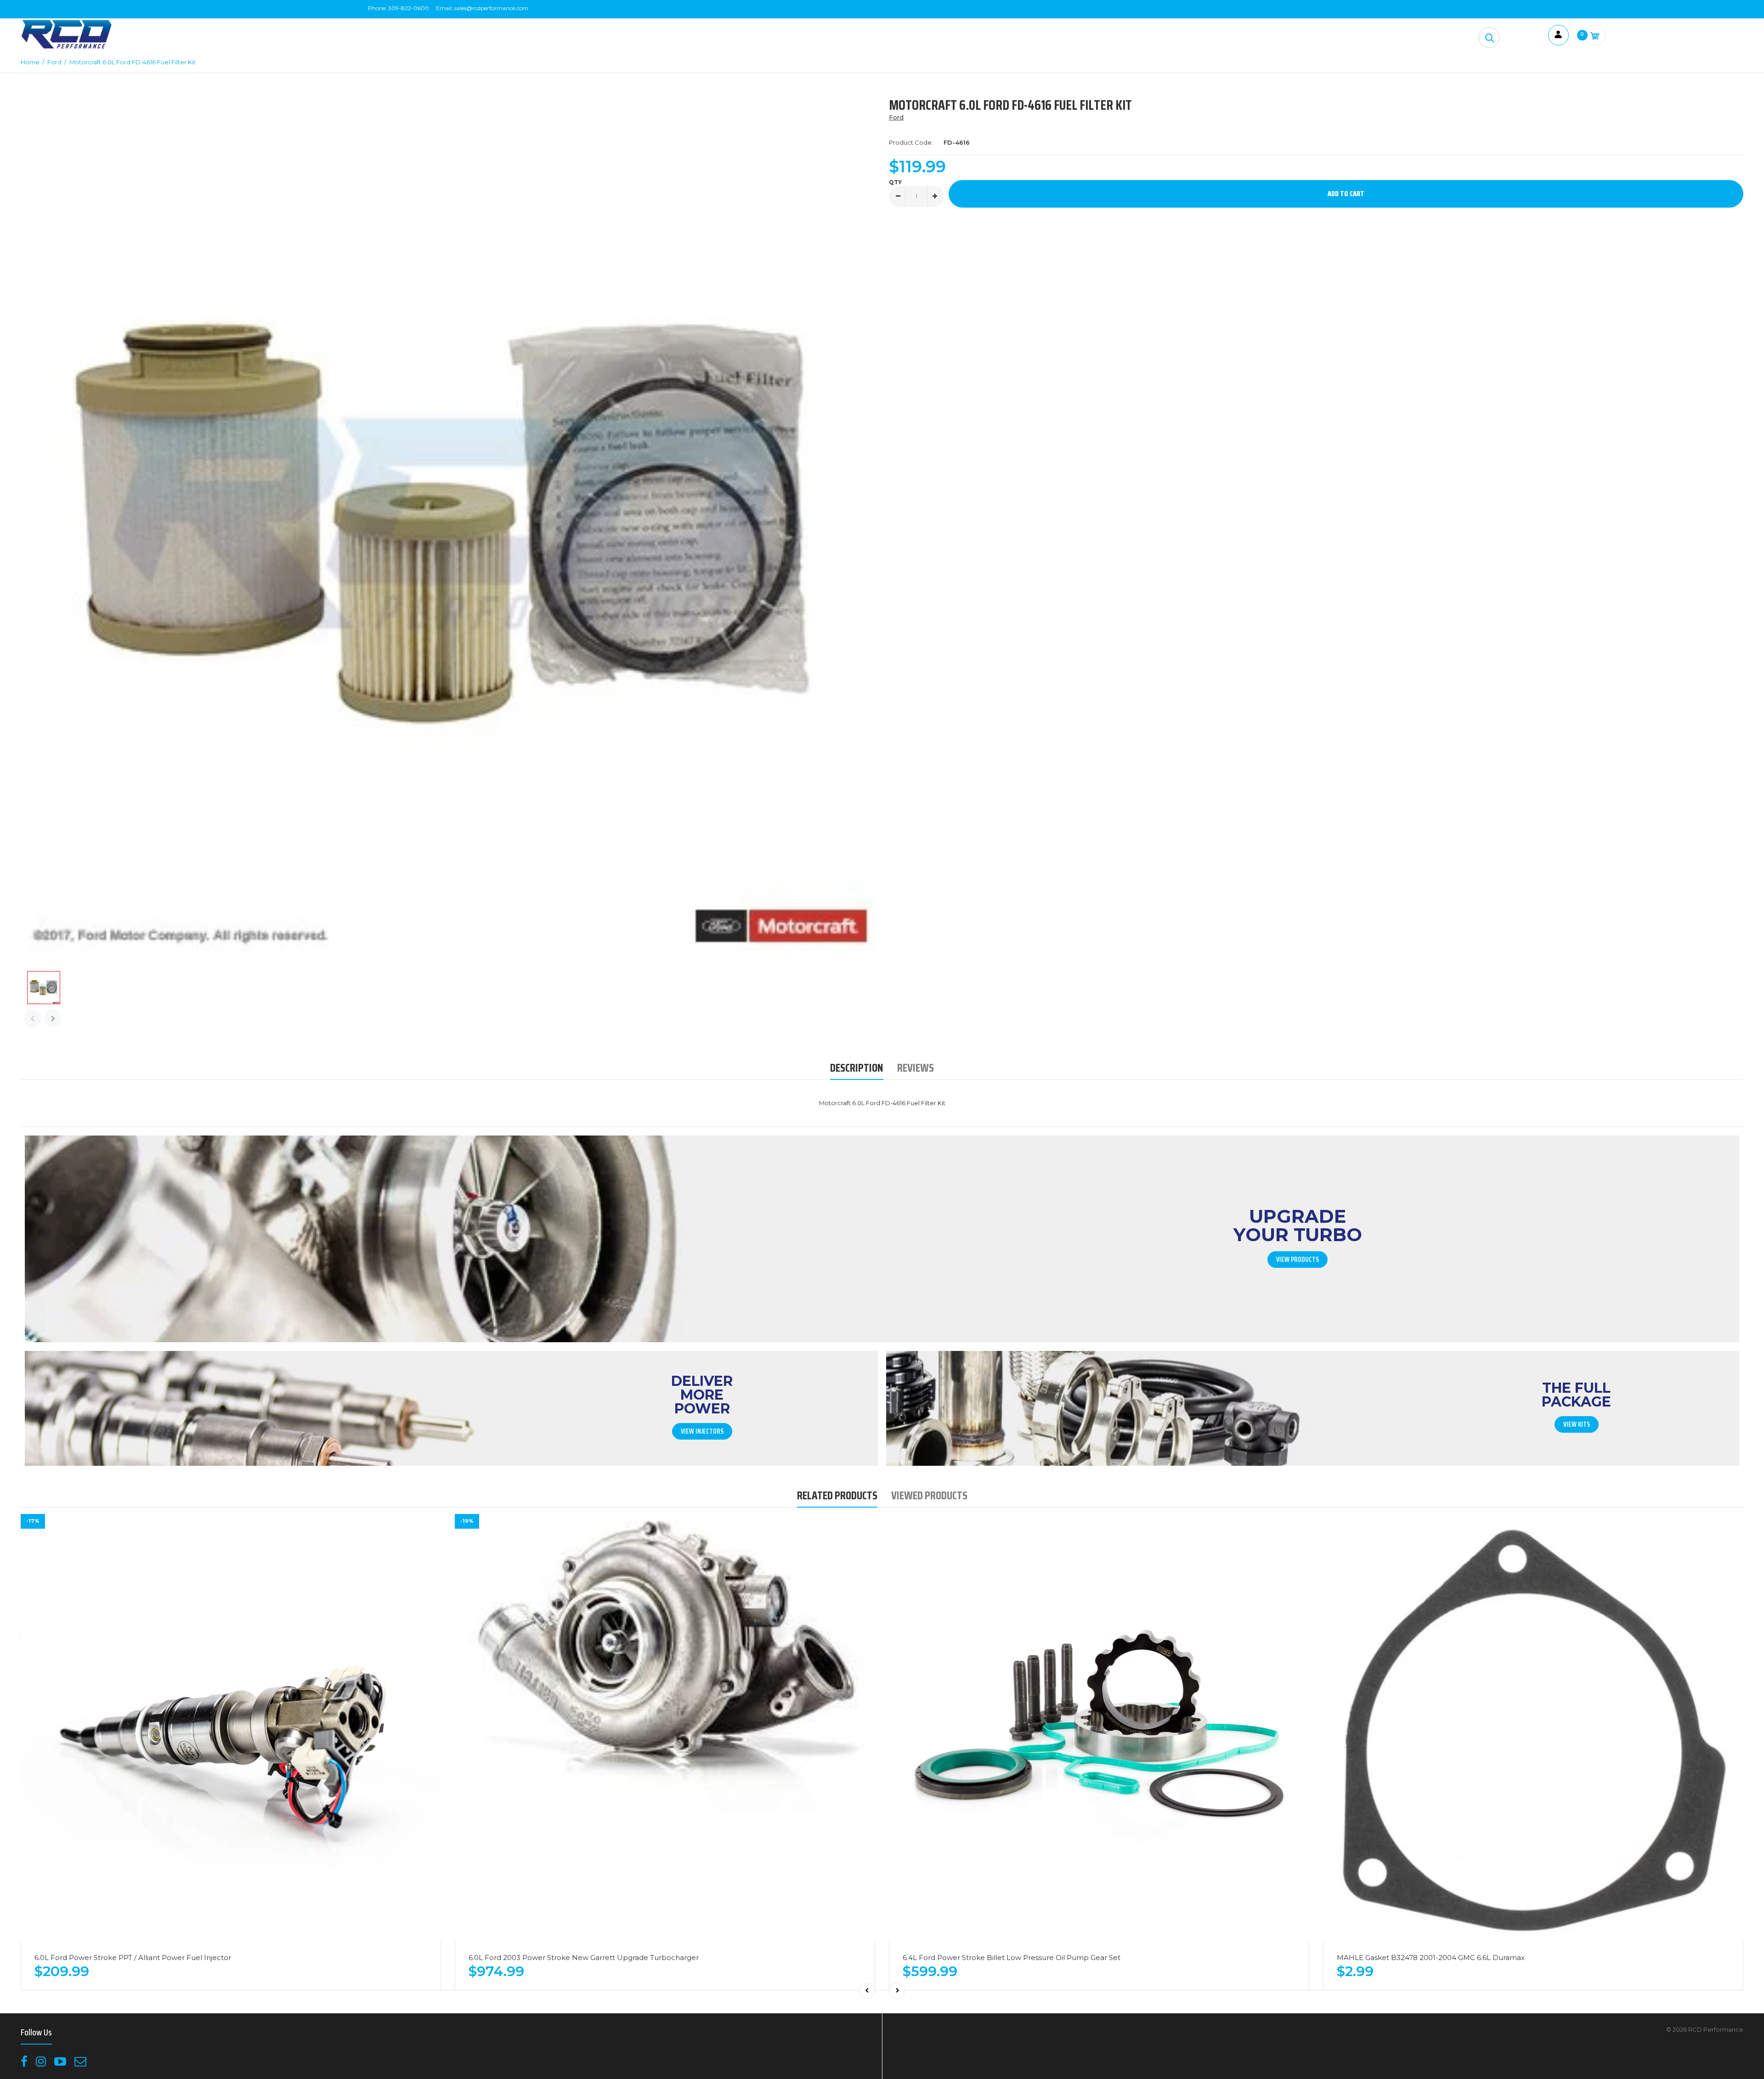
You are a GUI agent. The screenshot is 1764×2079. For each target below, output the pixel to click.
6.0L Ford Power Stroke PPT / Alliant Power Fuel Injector (133, 1958)
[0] (1595, 35)
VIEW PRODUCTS (1298, 1260)
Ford (896, 117)
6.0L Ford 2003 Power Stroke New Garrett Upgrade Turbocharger (584, 1958)
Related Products (837, 1495)
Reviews (916, 1068)
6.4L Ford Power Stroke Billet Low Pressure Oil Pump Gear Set (1012, 1958)
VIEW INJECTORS (702, 1431)
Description (857, 1068)
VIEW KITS (1577, 1424)
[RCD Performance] (67, 48)
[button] (1489, 37)
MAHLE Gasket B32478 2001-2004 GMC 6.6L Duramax (1431, 1958)
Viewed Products (929, 1495)
